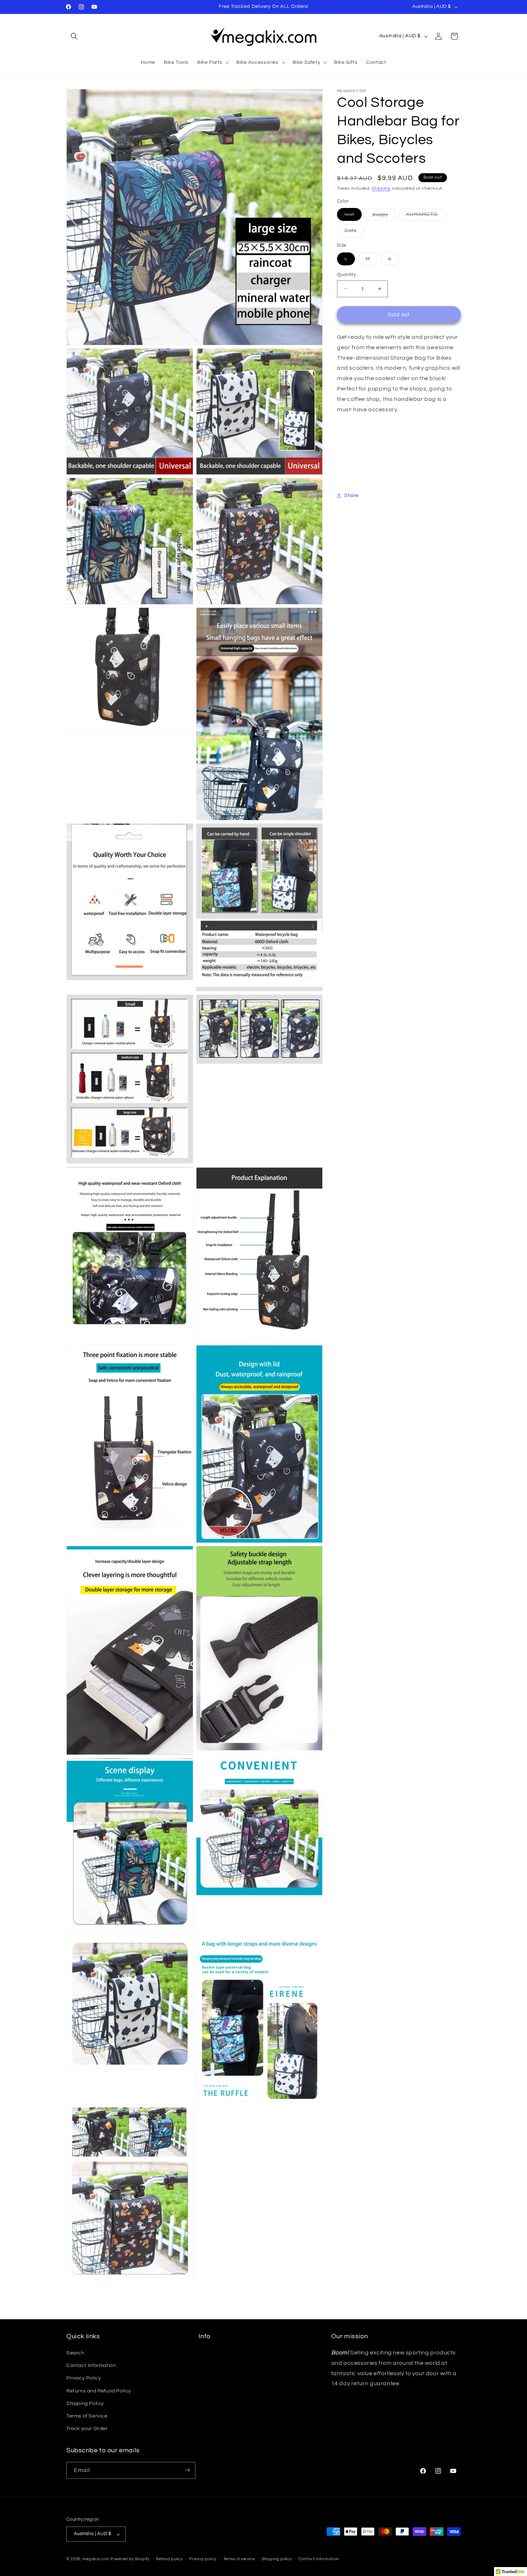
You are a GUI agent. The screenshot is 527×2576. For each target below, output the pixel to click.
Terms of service (239, 2559)
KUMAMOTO (426, 216)
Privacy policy (203, 2559)
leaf (353, 216)
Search (75, 2353)
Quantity (346, 274)
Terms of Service (87, 2416)
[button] (74, 36)
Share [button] (352, 496)
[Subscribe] (187, 2470)
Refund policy (169, 2559)
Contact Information (91, 2366)
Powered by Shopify (130, 2559)
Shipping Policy (85, 2404)
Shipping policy (277, 2559)
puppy (384, 216)
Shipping (381, 188)
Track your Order (87, 2429)
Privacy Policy (84, 2378)
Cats (354, 232)
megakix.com (96, 2559)
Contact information (319, 2559)
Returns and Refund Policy (99, 2391)
